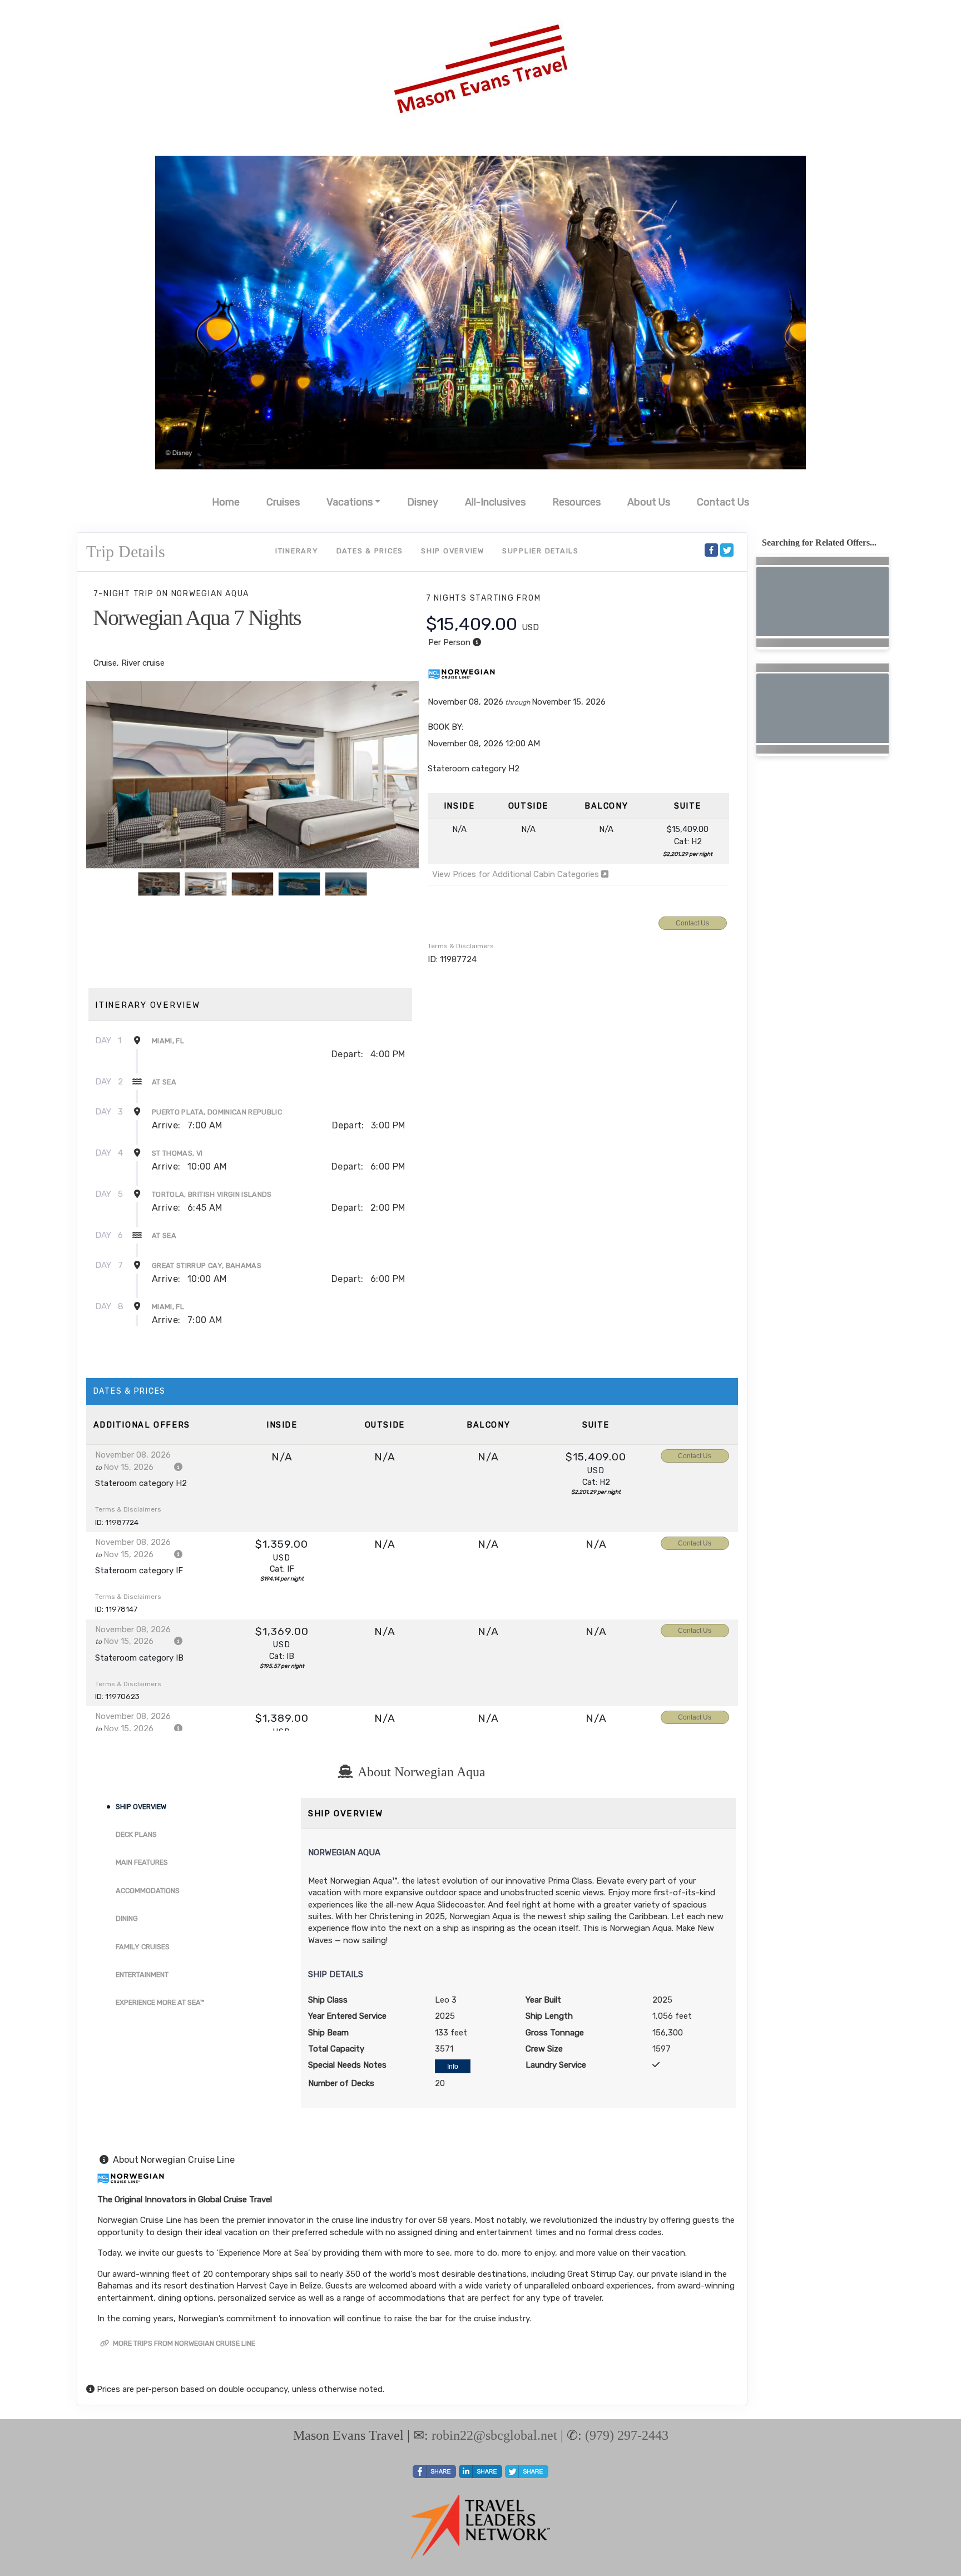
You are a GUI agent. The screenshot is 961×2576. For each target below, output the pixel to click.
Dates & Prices (370, 551)
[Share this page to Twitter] (727, 550)
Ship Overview (453, 551)
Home (226, 502)
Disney (423, 502)
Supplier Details (541, 551)
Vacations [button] (350, 502)
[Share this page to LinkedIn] (481, 2471)
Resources (576, 502)
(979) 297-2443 (627, 2435)
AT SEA (164, 1082)
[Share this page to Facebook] (711, 550)
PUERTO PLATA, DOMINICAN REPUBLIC (217, 1112)
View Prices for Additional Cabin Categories (517, 874)
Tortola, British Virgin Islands (212, 1194)
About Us (649, 502)
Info (453, 2067)
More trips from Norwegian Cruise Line (183, 2343)
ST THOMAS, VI (177, 1153)
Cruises (283, 502)
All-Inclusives (495, 502)
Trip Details (126, 551)
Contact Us (723, 502)
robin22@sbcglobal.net (494, 2435)
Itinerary (297, 551)
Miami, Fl (168, 1041)
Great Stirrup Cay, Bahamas (207, 1265)
